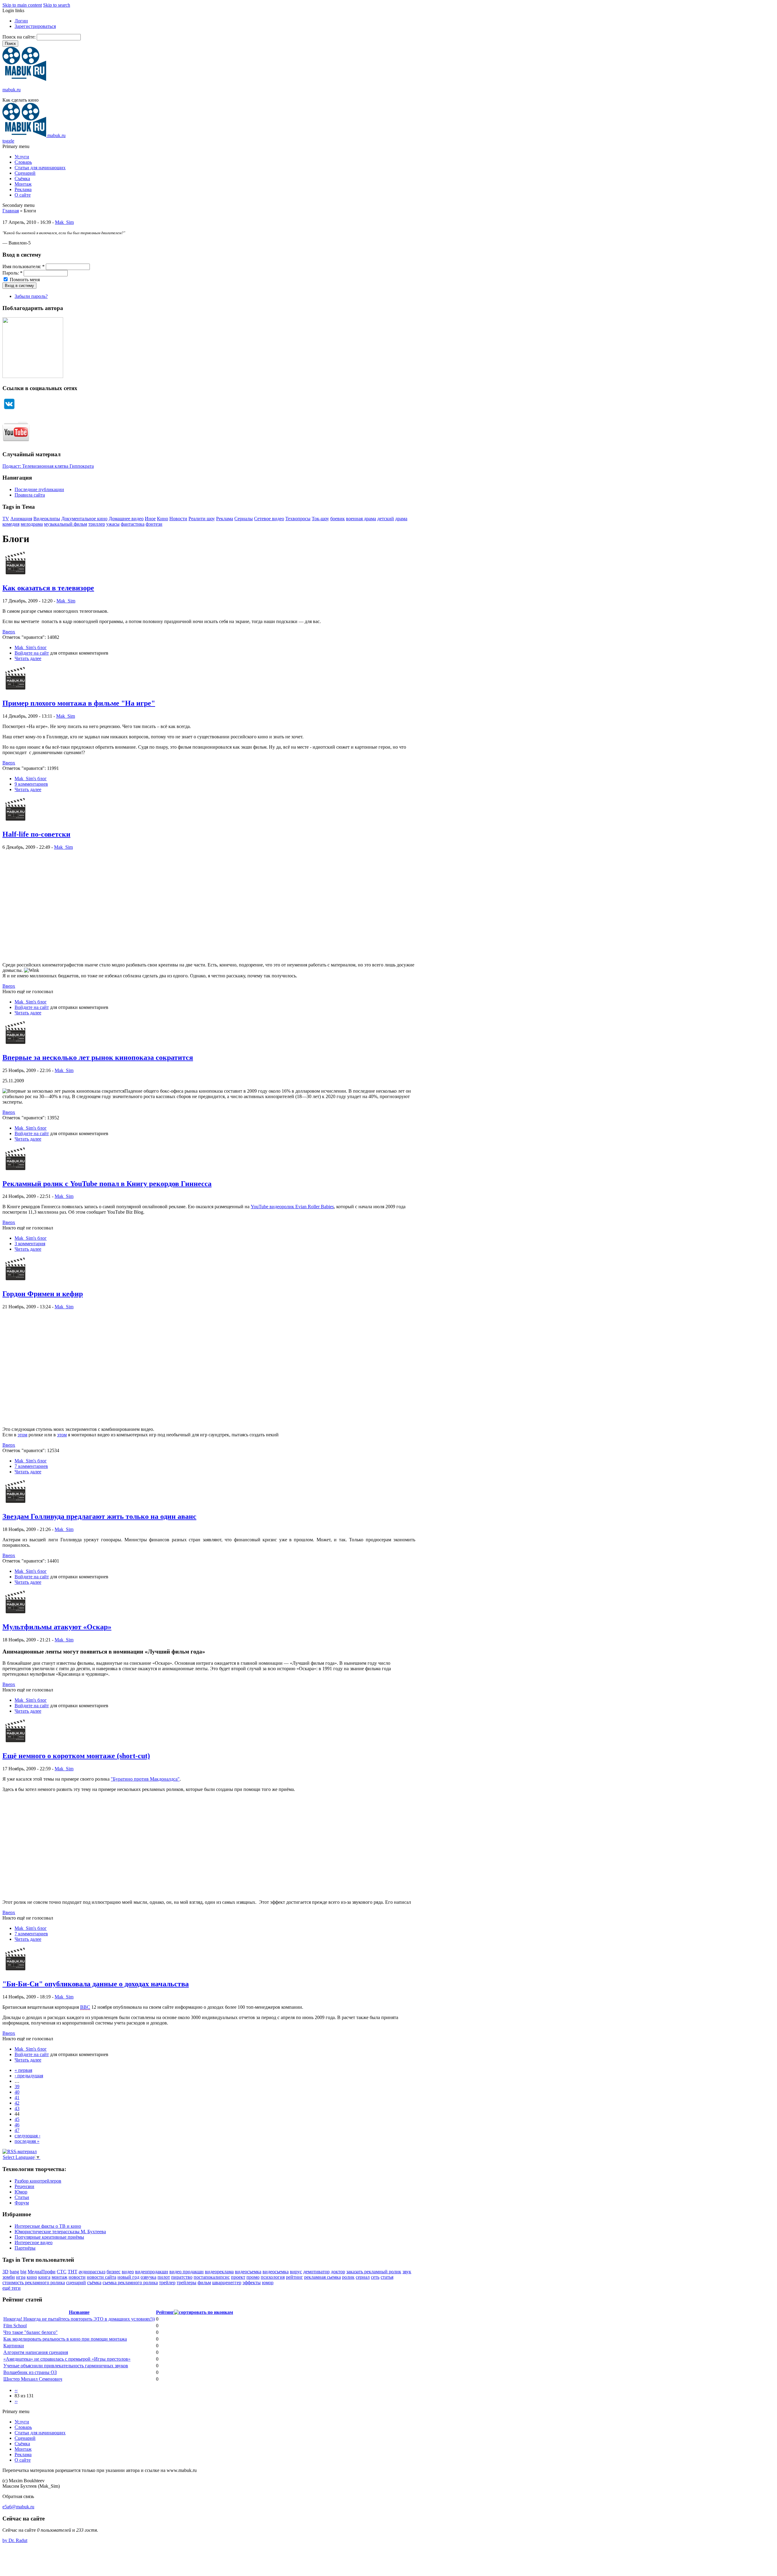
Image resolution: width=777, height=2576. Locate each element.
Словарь (23, 162)
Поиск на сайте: (20, 37)
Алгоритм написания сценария (36, 2352)
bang (14, 2272)
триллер (97, 524)
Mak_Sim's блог (31, 647)
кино (32, 2277)
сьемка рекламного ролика (130, 2283)
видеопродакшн (152, 2272)
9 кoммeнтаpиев (31, 784)
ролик (348, 2277)
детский (386, 519)
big (23, 2272)
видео (128, 2272)
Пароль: (12, 273)
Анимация (21, 519)
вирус (296, 2272)
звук (407, 2272)
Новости (178, 519)
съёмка (94, 2283)
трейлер (167, 2283)
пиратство (182, 2277)
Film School (15, 2326)
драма (401, 519)
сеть (375, 2277)
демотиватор (316, 2272)
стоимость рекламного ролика (34, 2283)
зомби (9, 2277)
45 (17, 2119)
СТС (62, 2272)
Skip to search (57, 5)
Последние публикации (39, 489)
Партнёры (25, 2248)
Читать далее (28, 658)
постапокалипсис (212, 2277)
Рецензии (24, 2186)
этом (22, 1435)
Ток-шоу (320, 519)
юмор (268, 2283)
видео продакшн (187, 2272)
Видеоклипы (47, 519)
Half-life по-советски (36, 834)
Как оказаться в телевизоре (48, 588)
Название (79, 2312)
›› (16, 2401)
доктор (338, 2272)
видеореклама (219, 2272)
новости (77, 2277)
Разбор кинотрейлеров (38, 2181)
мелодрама (32, 524)
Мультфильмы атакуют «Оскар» (57, 1627)
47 (17, 2130)
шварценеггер (227, 2283)
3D (5, 2272)
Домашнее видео (126, 519)
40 (17, 2092)
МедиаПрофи (42, 2272)
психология (273, 2277)
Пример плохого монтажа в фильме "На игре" (79, 703)
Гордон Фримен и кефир (43, 1294)
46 (17, 2125)
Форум (22, 2203)
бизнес (114, 2272)
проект (238, 2277)
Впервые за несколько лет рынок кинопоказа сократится (98, 1057)
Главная (11, 211)
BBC (85, 2007)
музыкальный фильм (66, 524)
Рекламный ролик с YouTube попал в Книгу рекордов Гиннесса (107, 1184)
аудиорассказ (92, 2272)
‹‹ (16, 2390)
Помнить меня (24, 280)
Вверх (9, 632)
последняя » (27, 2141)
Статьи (22, 2197)
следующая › (27, 2136)
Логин (21, 21)
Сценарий (25, 173)
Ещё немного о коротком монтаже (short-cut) (76, 1756)
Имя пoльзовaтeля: (24, 266)
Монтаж (23, 184)
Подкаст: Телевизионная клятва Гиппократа (48, 466)
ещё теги (12, 2288)
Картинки (14, 2346)
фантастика (133, 524)
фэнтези (154, 524)
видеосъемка (248, 2272)
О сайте (23, 195)
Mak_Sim (64, 222)
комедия (11, 524)
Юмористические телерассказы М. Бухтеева (60, 2232)
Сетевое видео (269, 519)
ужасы (113, 524)
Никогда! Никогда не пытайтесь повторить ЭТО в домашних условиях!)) (79, 2319)
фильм (204, 2283)
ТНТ (73, 2272)
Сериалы (244, 519)
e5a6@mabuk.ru (18, 2507)
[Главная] (24, 79)
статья (387, 2277)
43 (17, 2108)
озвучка (148, 2277)
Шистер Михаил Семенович (33, 2379)
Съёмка (22, 179)
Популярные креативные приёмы (49, 2237)
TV (6, 519)
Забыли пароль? (31, 296)
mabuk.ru (12, 90)
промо (253, 2277)
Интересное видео (34, 2242)
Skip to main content (22, 5)
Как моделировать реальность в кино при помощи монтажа (65, 2339)
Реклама (23, 189)
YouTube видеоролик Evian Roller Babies (292, 1207)
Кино (163, 519)
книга (44, 2277)
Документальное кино (84, 519)
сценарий (76, 2283)
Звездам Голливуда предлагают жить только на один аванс (99, 1516)
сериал (363, 2277)
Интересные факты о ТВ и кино (48, 2226)
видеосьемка (276, 2272)
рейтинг (294, 2277)
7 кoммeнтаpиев (31, 1466)
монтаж (59, 2277)
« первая (23, 2070)
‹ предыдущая (29, 2076)
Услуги (22, 157)
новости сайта (102, 2277)
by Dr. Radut (15, 2540)
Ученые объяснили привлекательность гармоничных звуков (66, 2366)
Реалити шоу (202, 519)
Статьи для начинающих (40, 168)
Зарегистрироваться (35, 26)
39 (17, 2087)
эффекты (252, 2283)
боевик (338, 519)
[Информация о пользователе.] (15, 575)
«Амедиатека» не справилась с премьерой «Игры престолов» (67, 2359)
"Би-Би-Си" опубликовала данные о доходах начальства (96, 1984)
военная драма (361, 519)
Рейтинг (165, 2312)
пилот (164, 2277)
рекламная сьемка (322, 2277)
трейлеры (187, 2283)
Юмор (21, 2192)
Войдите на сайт (32, 653)
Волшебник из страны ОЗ (30, 2372)
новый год (128, 2277)
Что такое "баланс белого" (31, 2332)
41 (17, 2097)
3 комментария (30, 1244)
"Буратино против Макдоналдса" (145, 1779)
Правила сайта (30, 495)
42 (17, 2103)
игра (21, 2277)
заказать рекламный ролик (374, 2272)
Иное (150, 519)
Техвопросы (298, 519)
